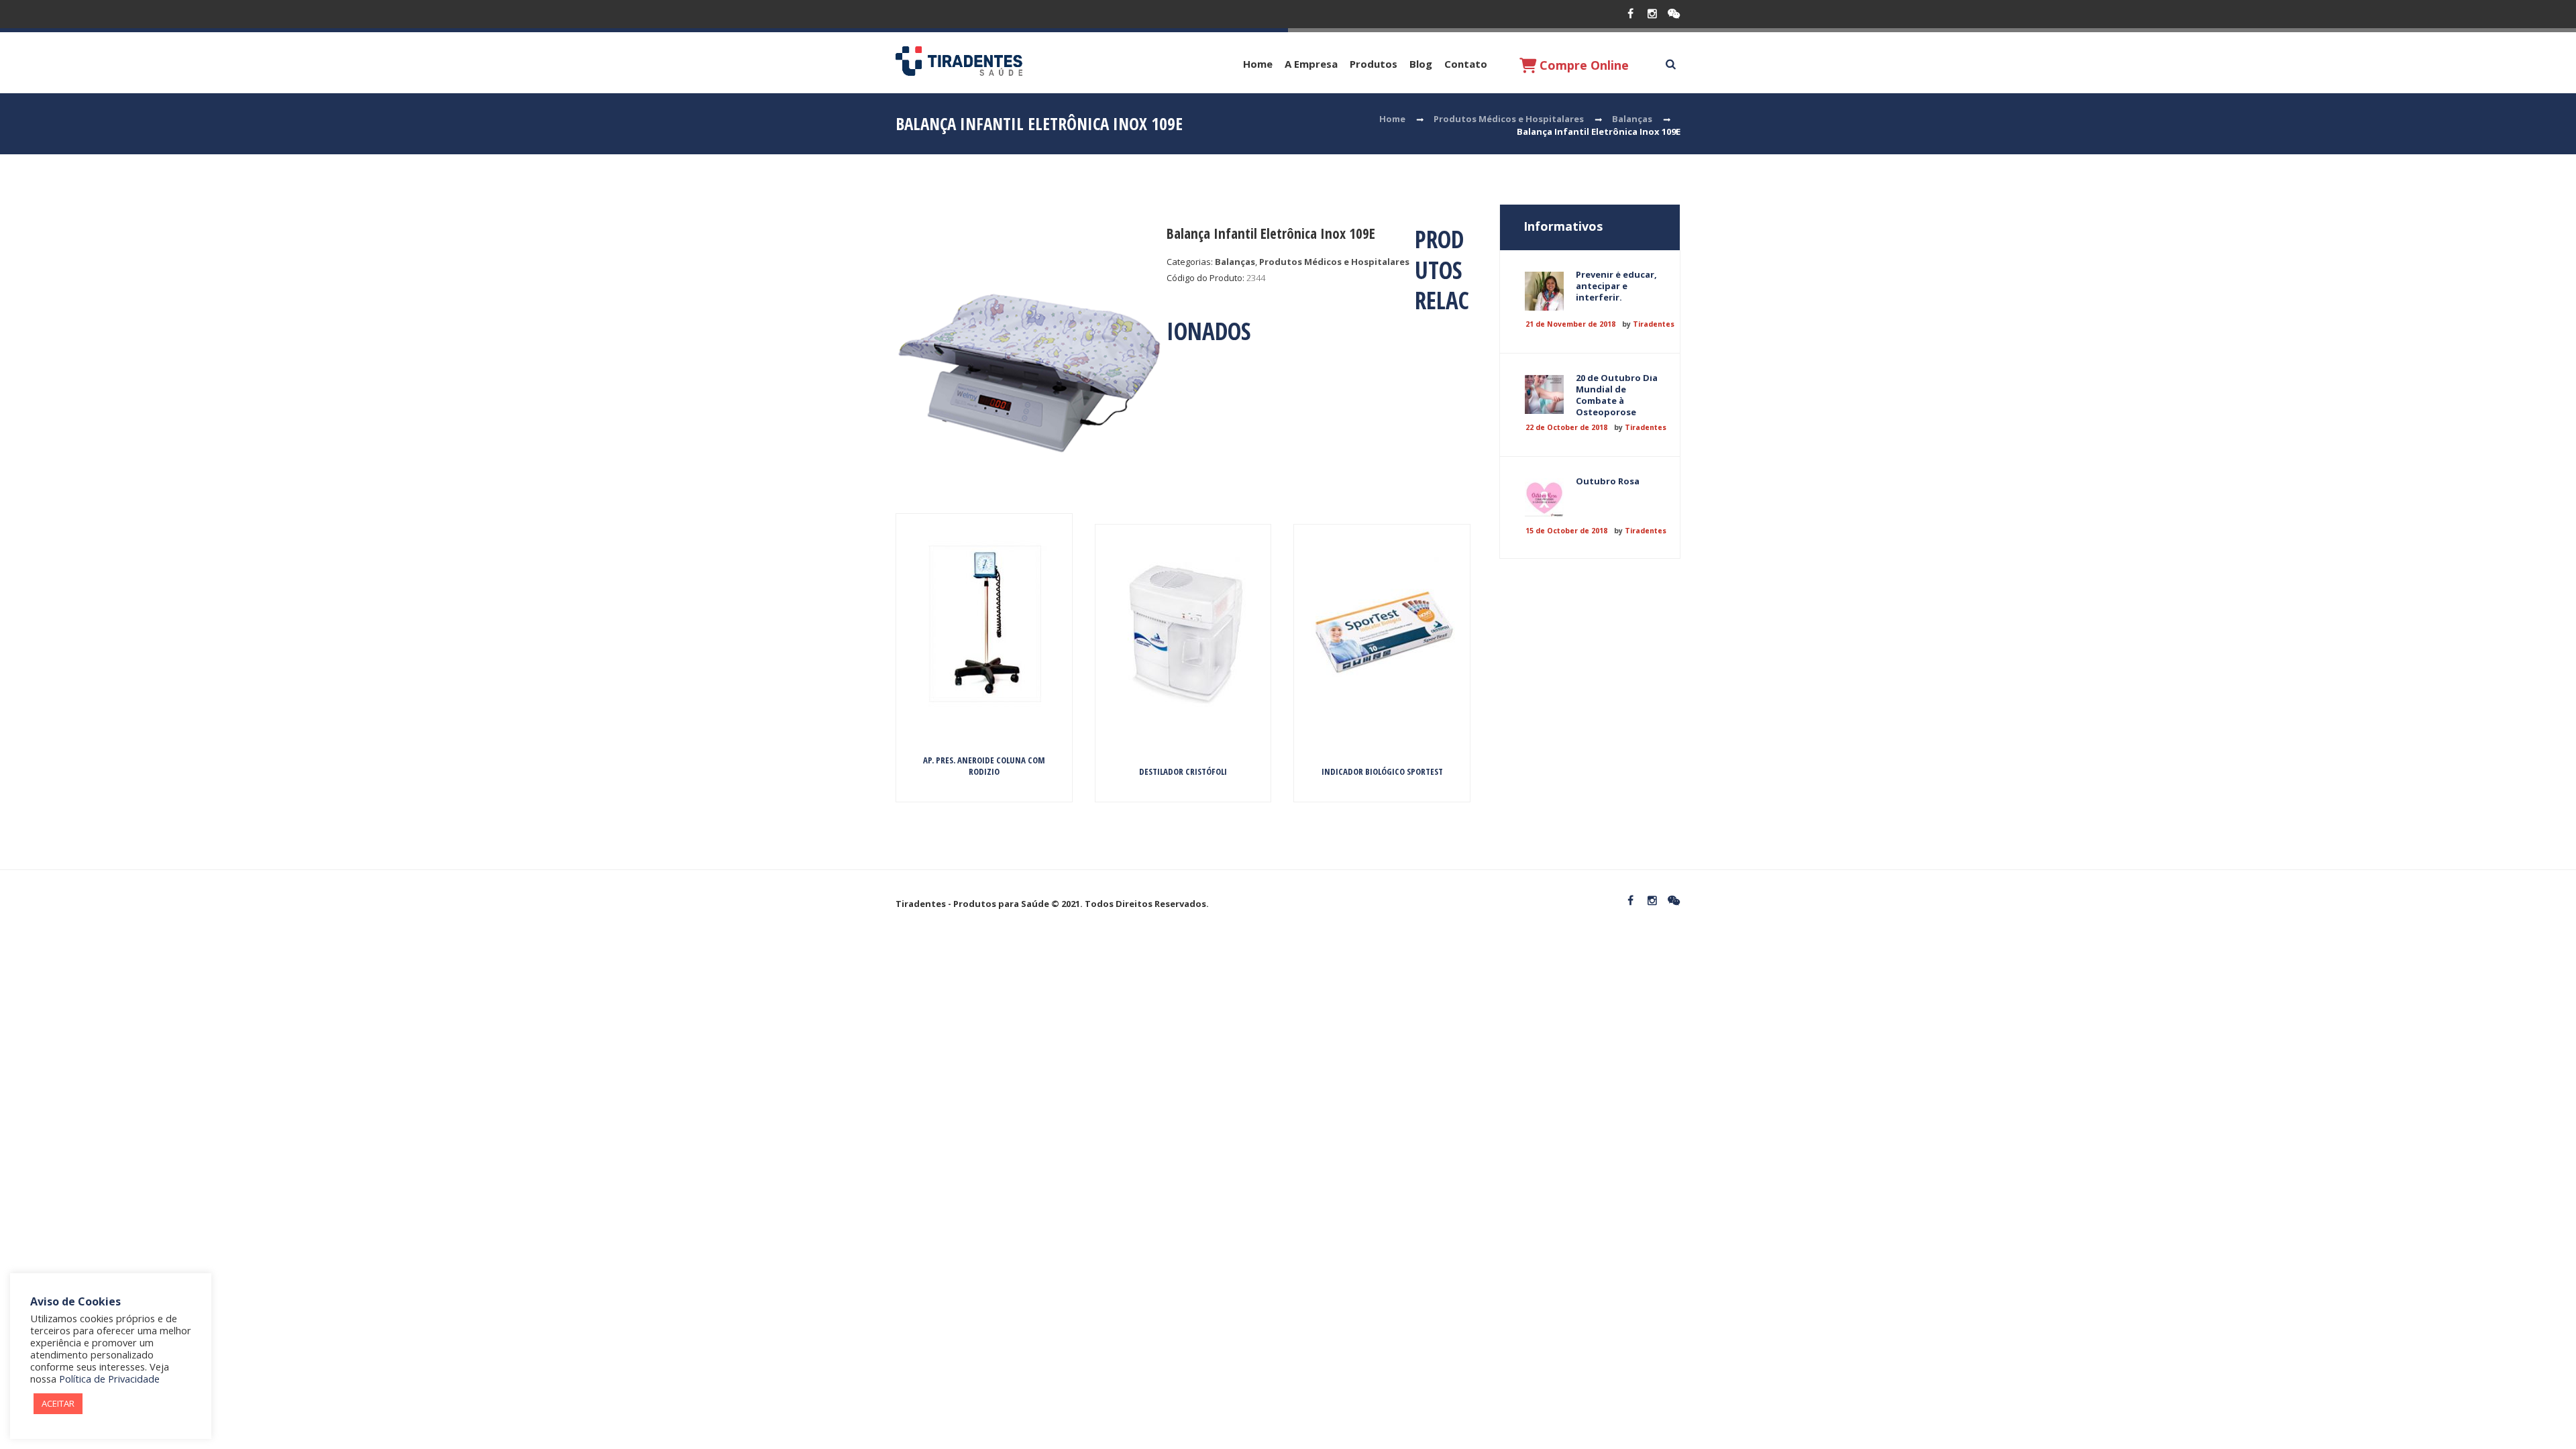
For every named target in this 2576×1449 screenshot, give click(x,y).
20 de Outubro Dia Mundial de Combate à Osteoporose (1617, 395)
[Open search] (1670, 64)
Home (1258, 64)
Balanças (1632, 119)
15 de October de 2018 (1566, 531)
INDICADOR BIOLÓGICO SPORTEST (1382, 771)
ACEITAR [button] (58, 1403)
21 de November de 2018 (1570, 324)
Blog (1421, 64)
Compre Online (1582, 65)
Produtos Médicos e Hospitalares (1509, 119)
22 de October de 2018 (1566, 427)
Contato (1466, 64)
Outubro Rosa (1608, 481)
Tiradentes (1654, 324)
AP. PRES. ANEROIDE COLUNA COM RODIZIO (984, 766)
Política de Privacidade (109, 1379)
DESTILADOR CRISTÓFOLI (1183, 771)
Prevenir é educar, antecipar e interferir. (1616, 286)
